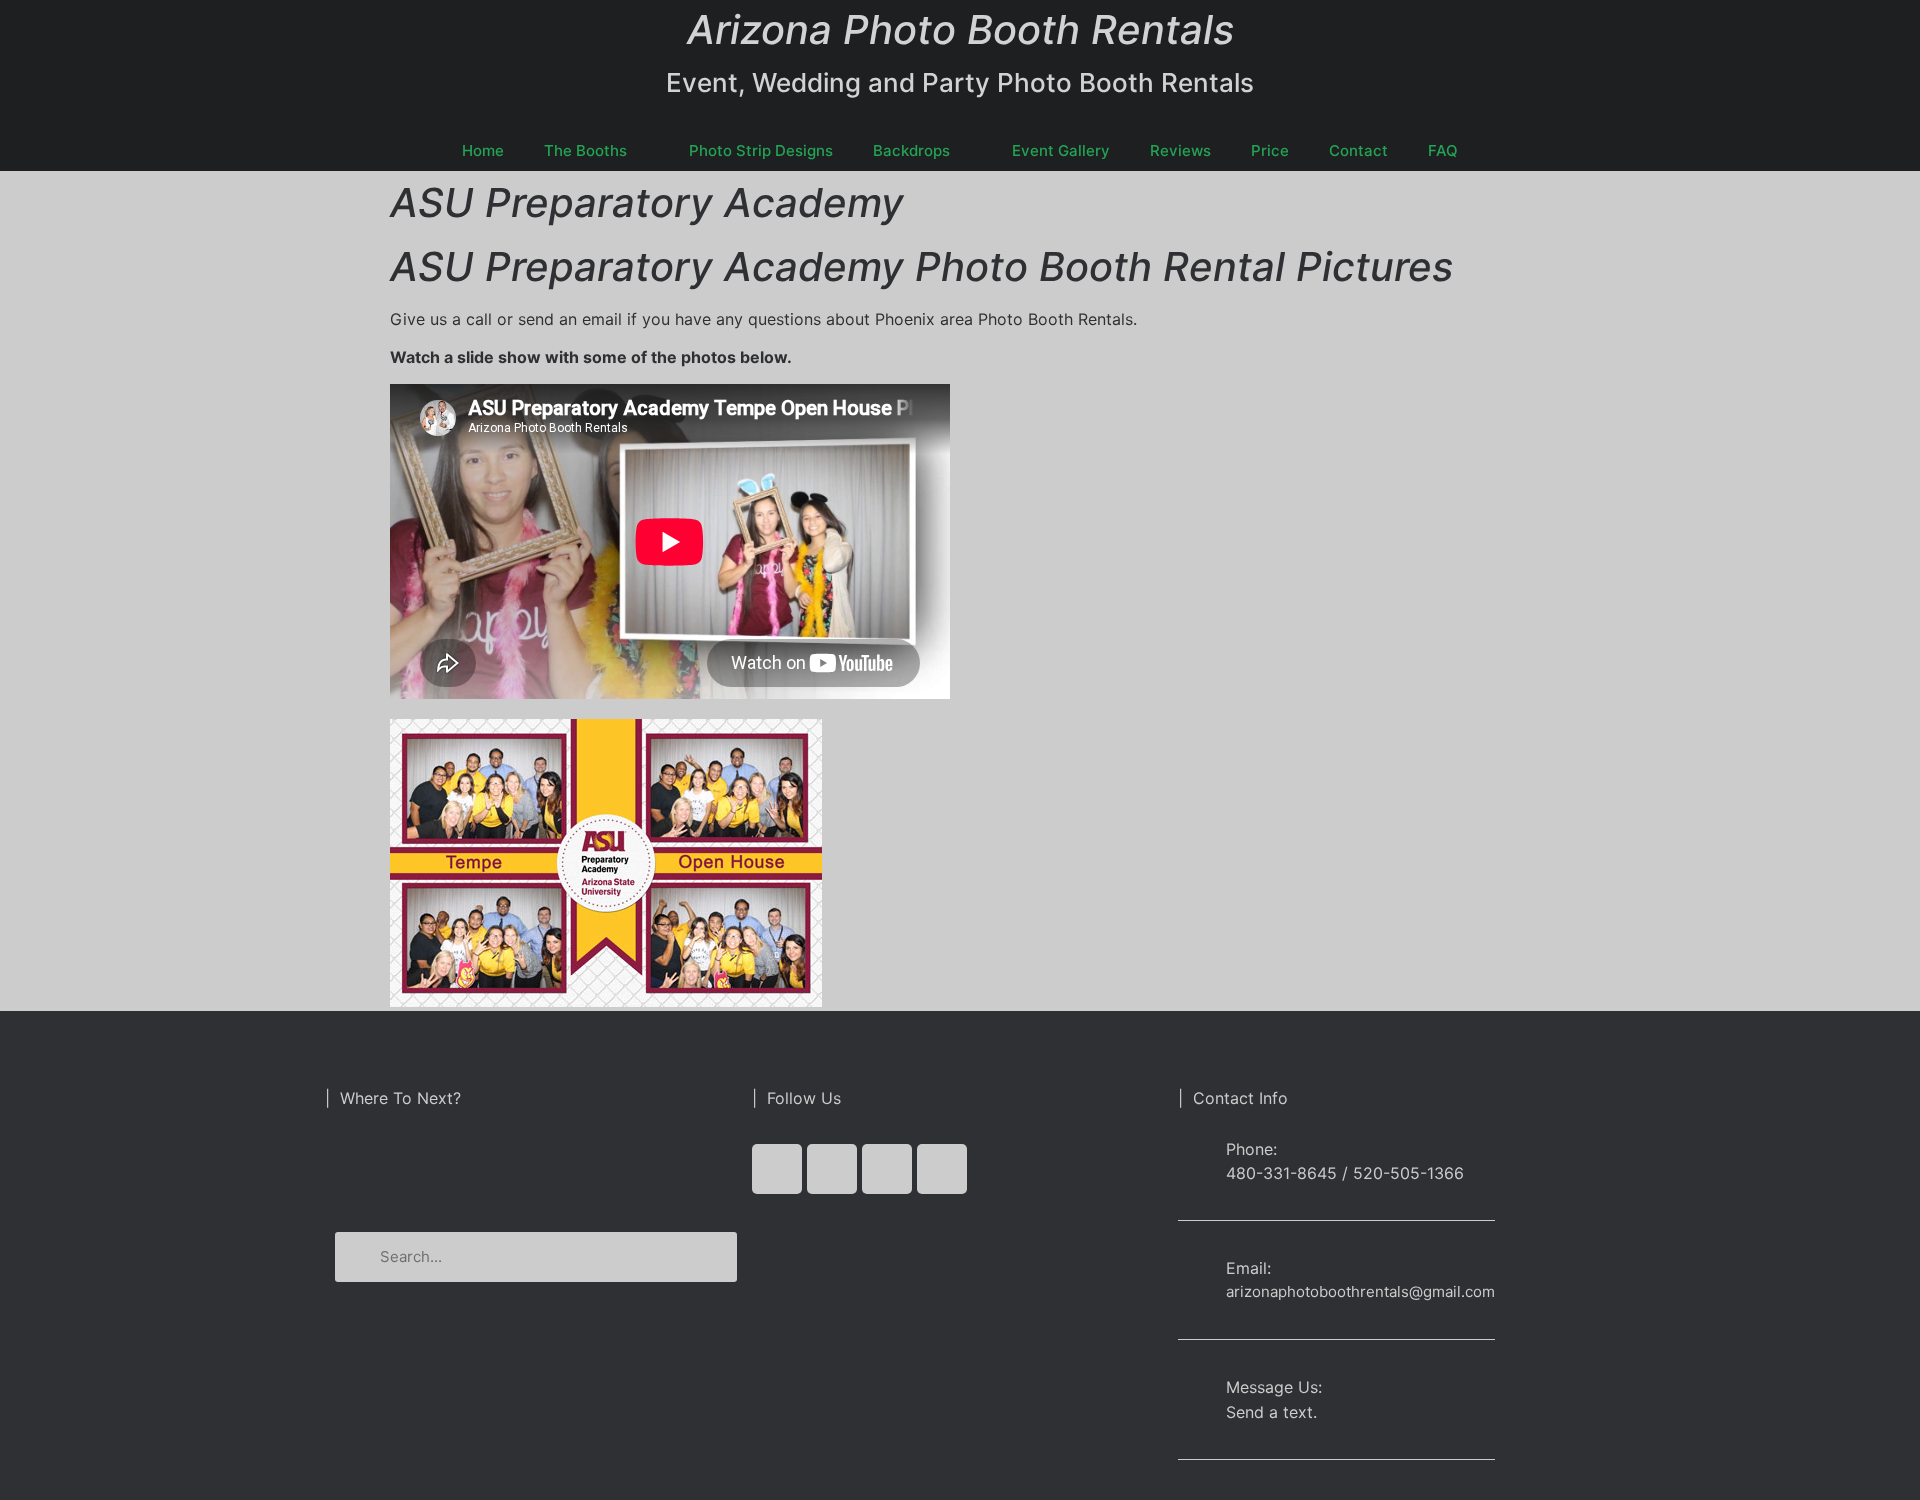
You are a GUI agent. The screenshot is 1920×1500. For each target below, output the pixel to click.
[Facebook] (777, 1169)
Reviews (1180, 150)
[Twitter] (832, 1169)
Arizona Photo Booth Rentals (960, 29)
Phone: (1251, 1149)
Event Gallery (1061, 150)
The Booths (585, 150)
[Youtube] (887, 1169)
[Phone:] (1194, 1160)
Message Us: (1274, 1387)
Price (1270, 150)
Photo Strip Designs (761, 150)
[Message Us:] (1194, 1391)
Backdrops (911, 150)
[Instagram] (942, 1169)
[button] (535, 1168)
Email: (1248, 1268)
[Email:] (1194, 1272)
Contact (1358, 150)
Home (483, 150)
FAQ (1443, 150)
